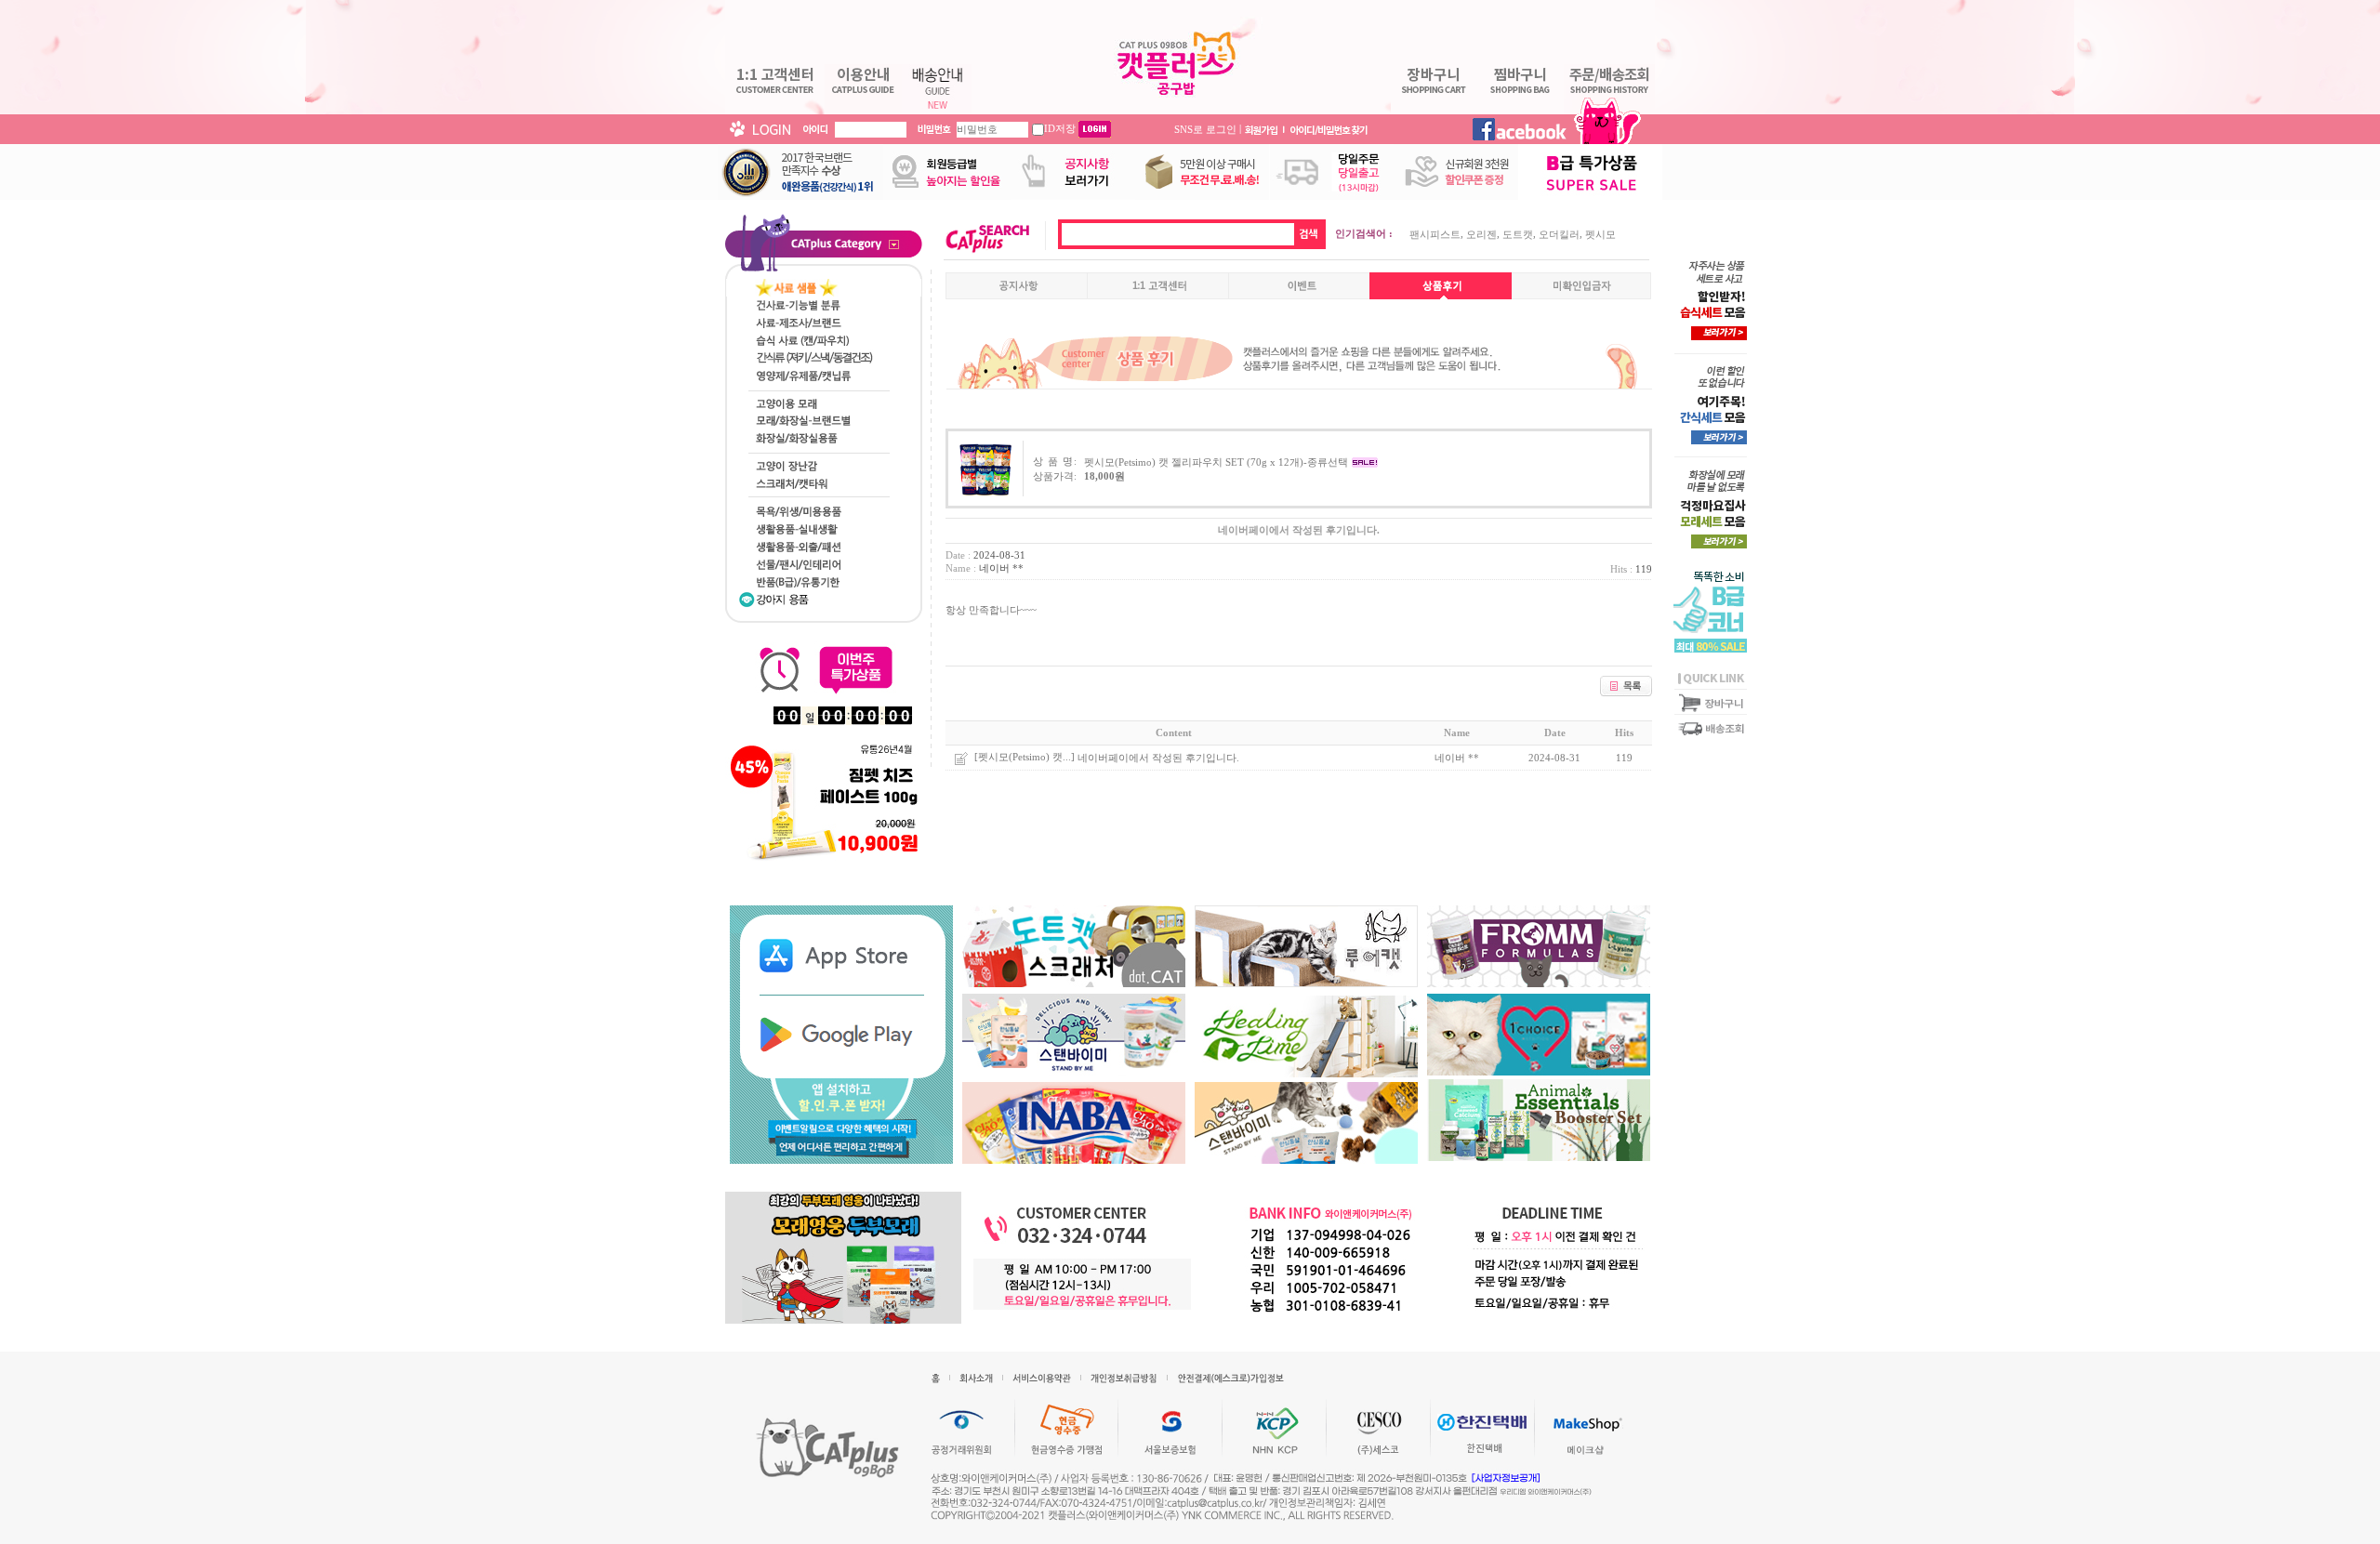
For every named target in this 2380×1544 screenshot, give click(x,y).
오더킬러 (1559, 234)
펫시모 (1600, 234)
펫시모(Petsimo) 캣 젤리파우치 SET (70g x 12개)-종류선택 (1216, 462)
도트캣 (1518, 234)
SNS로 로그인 (1205, 128)
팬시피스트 (1435, 234)
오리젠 (1481, 234)
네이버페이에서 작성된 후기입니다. (1158, 758)
